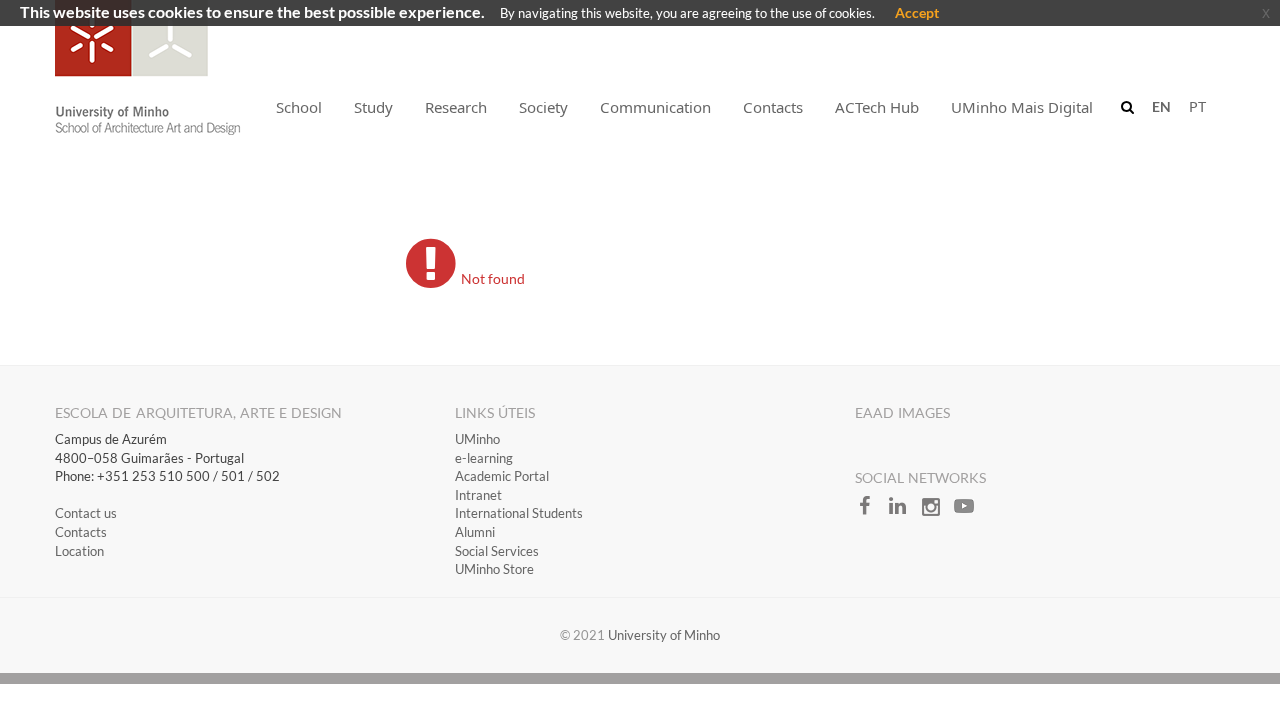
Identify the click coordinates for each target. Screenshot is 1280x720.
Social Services (497, 551)
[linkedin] (904, 512)
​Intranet (478, 495)
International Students (519, 513)
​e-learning (484, 458)
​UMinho (477, 439)
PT (1197, 106)
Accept (917, 12)
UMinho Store (494, 569)
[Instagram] (937, 512)
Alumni (475, 532)
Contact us (86, 513)
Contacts (81, 532)
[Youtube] (969, 512)
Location (79, 551)
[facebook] (871, 512)
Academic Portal (502, 476)
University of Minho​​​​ (664, 635)
